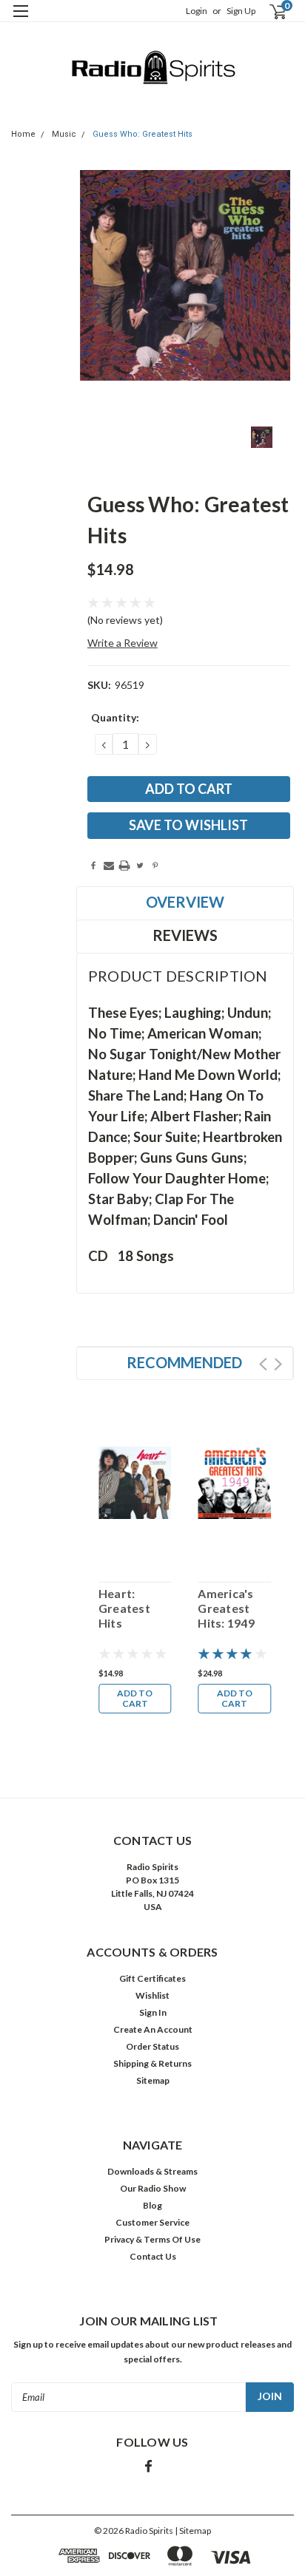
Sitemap (153, 2080)
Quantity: (115, 717)
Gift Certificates (152, 1978)
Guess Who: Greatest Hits (143, 134)
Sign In (153, 2012)
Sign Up (241, 11)
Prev (263, 1364)
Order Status (152, 2046)
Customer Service (152, 2222)
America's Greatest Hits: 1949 (226, 1608)
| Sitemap (193, 2531)
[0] (269, 11)
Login (197, 11)
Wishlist (152, 1995)
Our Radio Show (153, 2188)
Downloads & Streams (152, 2171)
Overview (185, 902)
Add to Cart (135, 1698)
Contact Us (153, 2256)
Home (23, 134)
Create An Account (153, 2029)
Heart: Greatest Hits (124, 1608)
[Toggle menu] (20, 20)
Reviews (185, 935)
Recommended (184, 1362)
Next (278, 1364)
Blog (152, 2205)
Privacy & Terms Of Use (152, 2239)
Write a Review (123, 643)
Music (64, 134)
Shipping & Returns (152, 2063)
